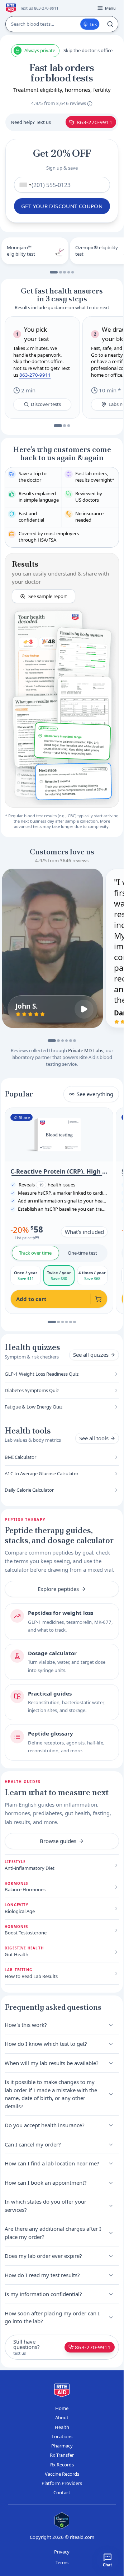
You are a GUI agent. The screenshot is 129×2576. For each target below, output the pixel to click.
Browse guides (58, 1841)
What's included (84, 1232)
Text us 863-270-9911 (39, 8)
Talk (93, 24)
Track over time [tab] (35, 1253)
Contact (62, 2492)
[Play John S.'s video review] (84, 1009)
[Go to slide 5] (73, 272)
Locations (62, 2436)
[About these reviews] (90, 104)
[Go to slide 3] (64, 272)
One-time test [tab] (82, 1253)
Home (62, 2408)
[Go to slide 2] (61, 272)
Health (62, 2427)
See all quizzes (91, 1355)
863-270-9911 (95, 122)
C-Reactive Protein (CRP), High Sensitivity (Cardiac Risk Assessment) (59, 1171)
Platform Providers (62, 2483)
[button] (62, 680)
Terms (62, 2562)
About (62, 2417)
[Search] (110, 24)
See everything (95, 1094)
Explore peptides (58, 1589)
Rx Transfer (62, 2455)
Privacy (62, 2552)
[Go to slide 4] (69, 272)
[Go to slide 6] (75, 1041)
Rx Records (62, 2465)
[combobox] (24, 185)
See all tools (94, 1438)
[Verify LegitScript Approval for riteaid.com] (62, 2520)
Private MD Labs (86, 1050)
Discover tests (46, 404)
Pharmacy (62, 2446)
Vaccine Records (62, 2474)
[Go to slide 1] (54, 272)
